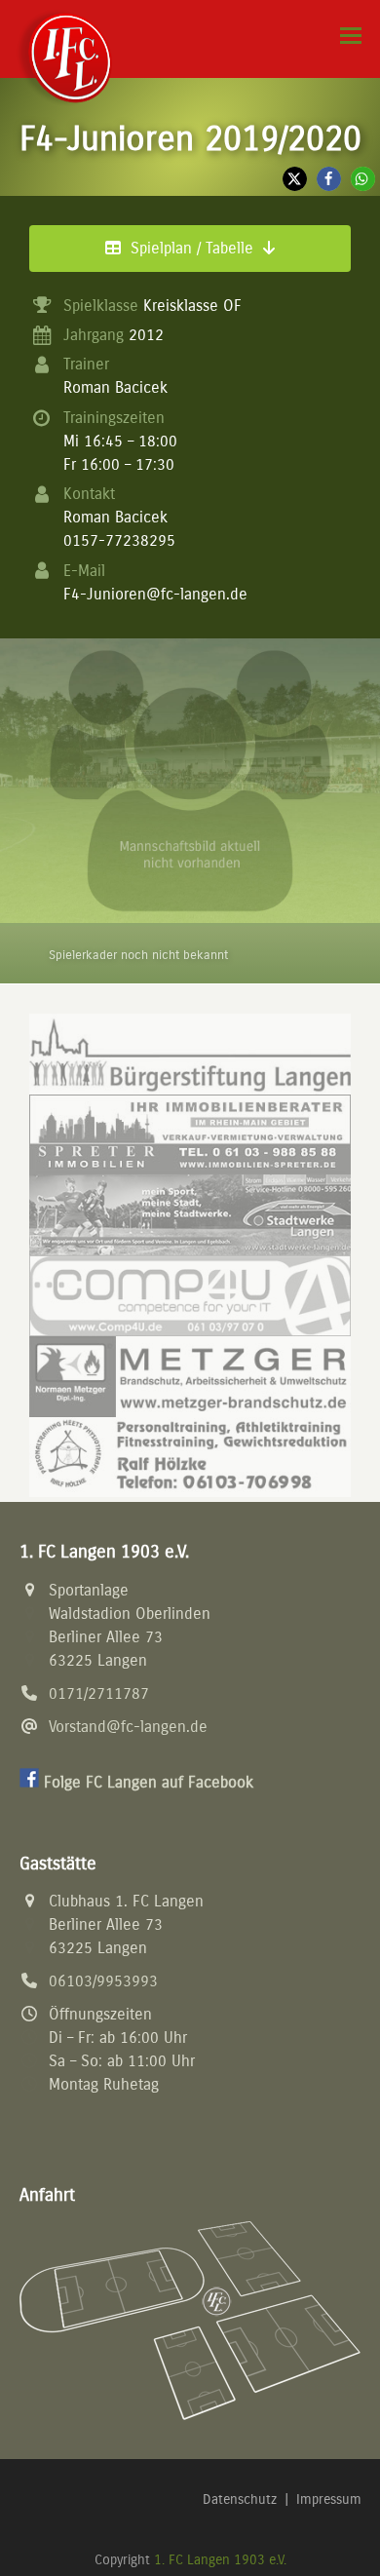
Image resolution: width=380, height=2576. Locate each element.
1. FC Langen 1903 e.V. (220, 2560)
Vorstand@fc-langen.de (128, 1727)
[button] (351, 36)
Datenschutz (240, 2499)
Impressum (329, 2499)
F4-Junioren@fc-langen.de (155, 594)
